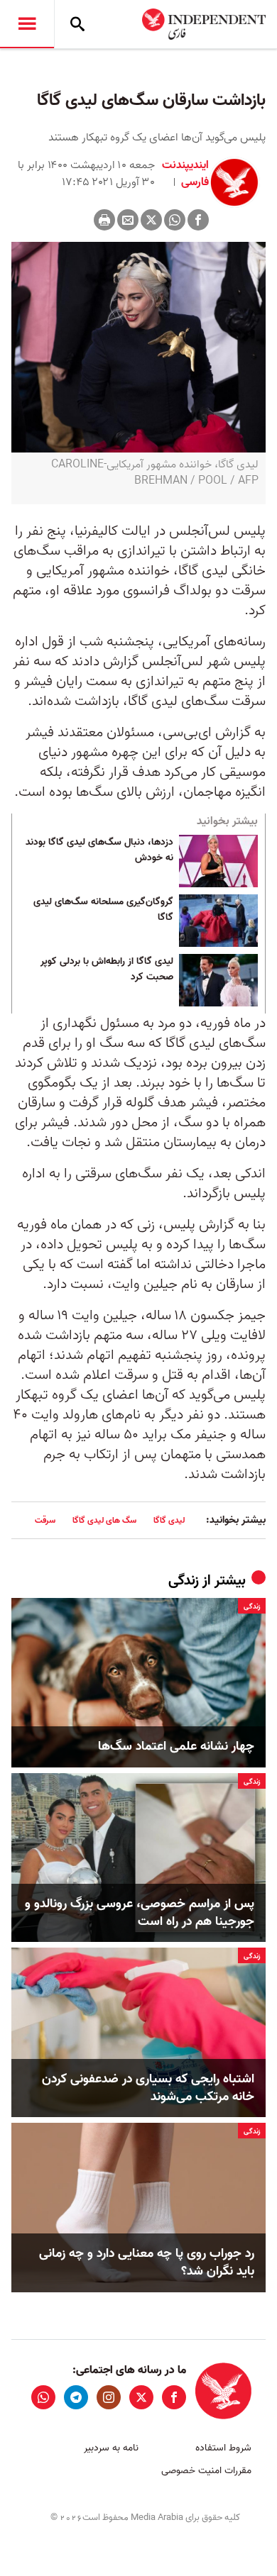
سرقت (45, 1520)
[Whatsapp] (175, 220)
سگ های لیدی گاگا (104, 1520)
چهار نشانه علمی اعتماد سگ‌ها (176, 1747)
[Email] (128, 220)
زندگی (184, 1581)
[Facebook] (198, 220)
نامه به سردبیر (111, 2448)
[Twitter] (151, 220)
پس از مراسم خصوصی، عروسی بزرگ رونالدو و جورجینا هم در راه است (140, 1913)
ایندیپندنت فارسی (185, 174)
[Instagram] (109, 2397)
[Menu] (27, 24)
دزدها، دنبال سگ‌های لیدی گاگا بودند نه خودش (99, 850)
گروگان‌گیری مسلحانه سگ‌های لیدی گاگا (103, 910)
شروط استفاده (223, 2448)
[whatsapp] (43, 2397)
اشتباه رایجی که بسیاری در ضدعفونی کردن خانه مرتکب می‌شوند (148, 2088)
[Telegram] (76, 2397)
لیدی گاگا (169, 1520)
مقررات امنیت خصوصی (206, 2471)
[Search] (77, 24)
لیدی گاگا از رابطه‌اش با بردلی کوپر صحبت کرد (107, 970)
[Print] (104, 220)
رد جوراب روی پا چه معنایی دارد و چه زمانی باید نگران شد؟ (147, 2263)
